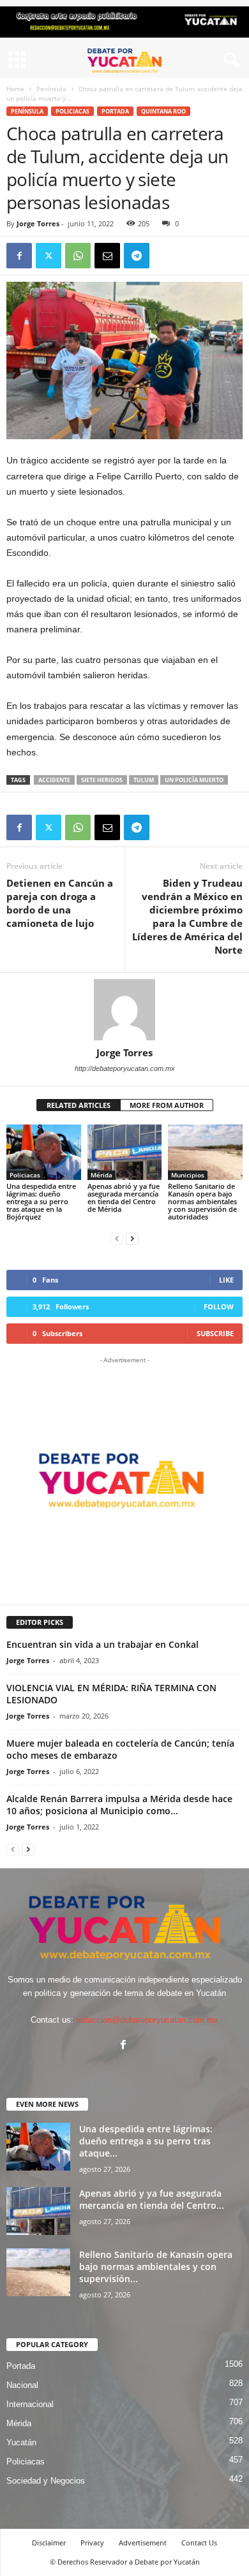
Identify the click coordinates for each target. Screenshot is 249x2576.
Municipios (188, 1175)
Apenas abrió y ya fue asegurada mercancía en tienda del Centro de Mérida (124, 1197)
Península (51, 89)
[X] (49, 256)
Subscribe (215, 1333)
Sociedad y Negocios (46, 2481)
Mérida (102, 1175)
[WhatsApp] (78, 256)
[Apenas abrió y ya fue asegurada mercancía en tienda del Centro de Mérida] (125, 1152)
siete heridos (102, 780)
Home (15, 89)
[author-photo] (124, 1010)
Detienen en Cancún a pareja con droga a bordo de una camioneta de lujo (60, 903)
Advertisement (143, 2543)
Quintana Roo (163, 111)
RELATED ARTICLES (79, 1105)
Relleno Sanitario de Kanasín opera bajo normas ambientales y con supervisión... (156, 2267)
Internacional (30, 2404)
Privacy (92, 2543)
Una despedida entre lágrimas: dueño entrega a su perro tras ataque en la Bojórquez (41, 1201)
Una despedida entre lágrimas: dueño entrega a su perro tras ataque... (146, 2141)
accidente (54, 780)
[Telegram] (137, 256)
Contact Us (199, 2543)
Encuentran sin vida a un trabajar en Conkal (102, 1644)
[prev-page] (117, 1238)
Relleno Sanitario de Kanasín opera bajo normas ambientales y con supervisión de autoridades (202, 1201)
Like (226, 1280)
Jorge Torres (38, 223)
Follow (219, 1306)
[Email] (107, 256)
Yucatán (21, 2442)
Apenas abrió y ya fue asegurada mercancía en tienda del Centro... (152, 2199)
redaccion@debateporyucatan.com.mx (147, 2020)
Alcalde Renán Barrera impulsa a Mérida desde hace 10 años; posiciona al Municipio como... (119, 1805)
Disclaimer (49, 2543)
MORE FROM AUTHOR (167, 1105)
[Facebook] (19, 256)
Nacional (22, 2385)
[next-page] (132, 1238)
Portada (115, 111)
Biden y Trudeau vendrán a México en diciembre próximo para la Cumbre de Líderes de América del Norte (187, 916)
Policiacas (72, 111)
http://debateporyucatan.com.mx (125, 1068)
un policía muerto (194, 780)
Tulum (144, 780)
